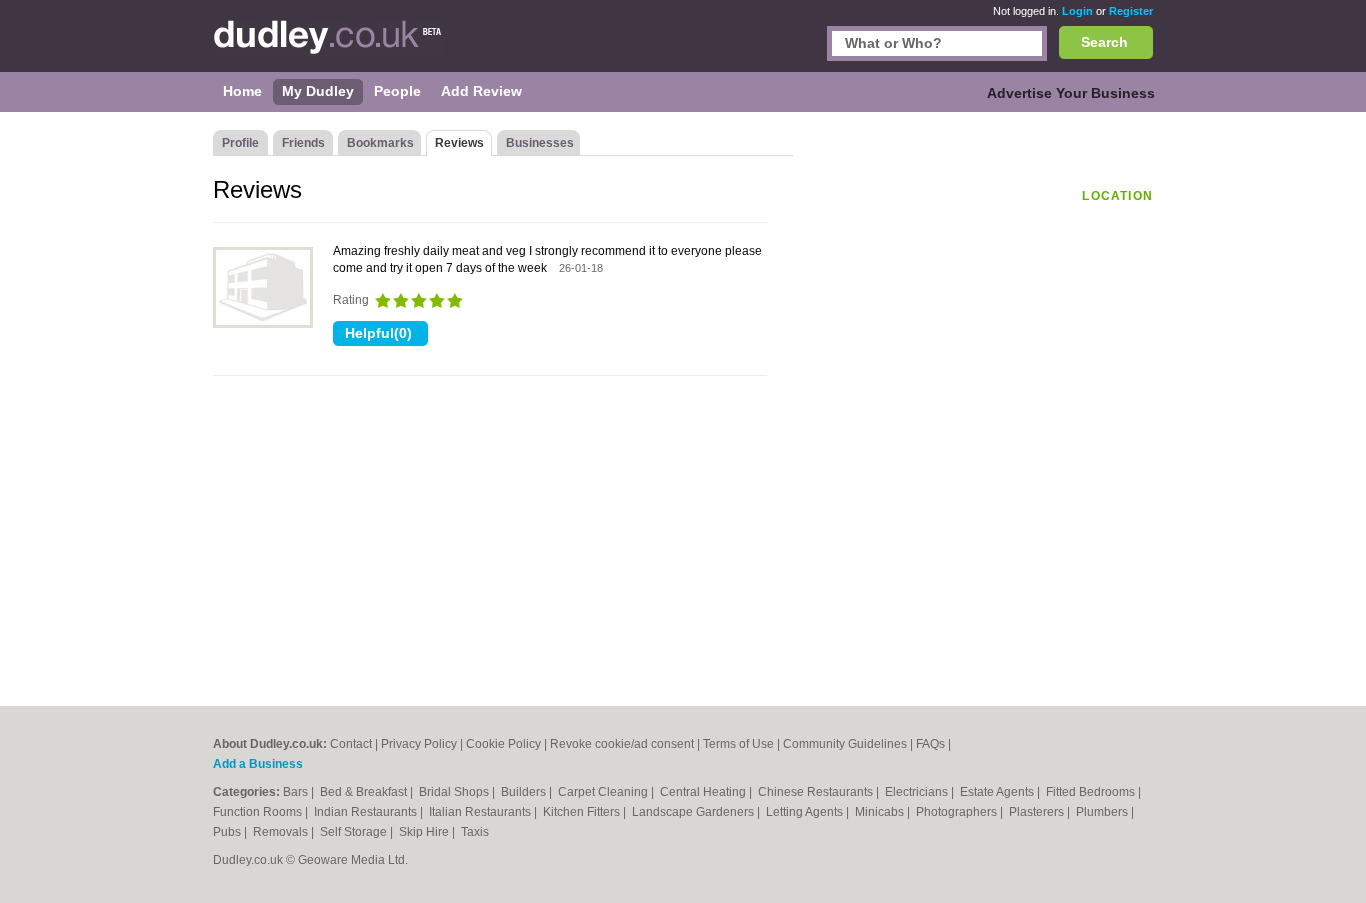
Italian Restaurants (481, 812)
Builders (525, 792)
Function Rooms (259, 812)
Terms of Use (738, 744)
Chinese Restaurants (817, 792)
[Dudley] (328, 46)
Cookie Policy (503, 744)
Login (1077, 11)
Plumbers (1103, 812)
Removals (282, 832)
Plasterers (1038, 812)
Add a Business (258, 764)
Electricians (918, 792)
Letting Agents (806, 812)
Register (1131, 11)
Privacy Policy (419, 744)
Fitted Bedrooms (1092, 792)
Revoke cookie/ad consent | (626, 744)
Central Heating (704, 792)
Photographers (958, 812)
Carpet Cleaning (604, 792)
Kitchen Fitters (583, 812)
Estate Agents (998, 792)
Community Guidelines (845, 744)
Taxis (475, 832)
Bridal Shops (455, 792)
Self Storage (355, 832)
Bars (297, 792)
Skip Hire (425, 832)
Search (1104, 42)
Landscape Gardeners (694, 812)
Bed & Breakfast (365, 792)
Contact (351, 744)
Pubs (228, 832)
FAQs (930, 744)
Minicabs (881, 812)
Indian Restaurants (367, 812)
